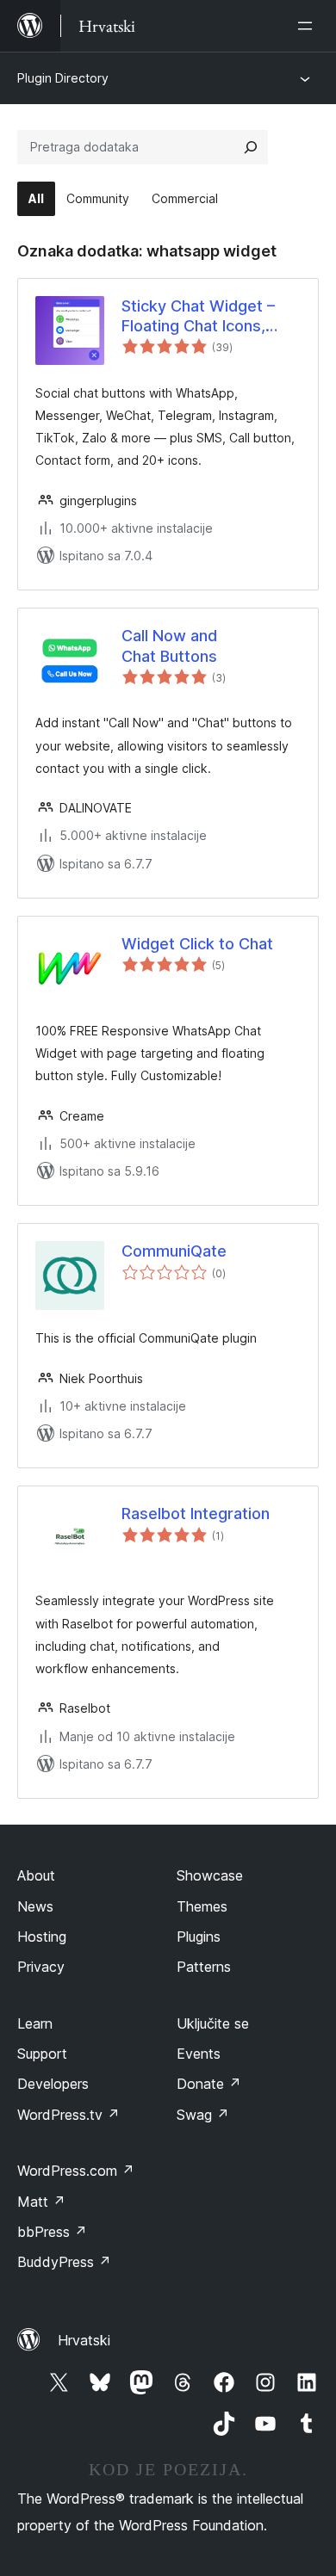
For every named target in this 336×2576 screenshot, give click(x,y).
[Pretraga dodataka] (251, 147)
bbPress (52, 2232)
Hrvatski (84, 2340)
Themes (202, 1906)
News (35, 1906)
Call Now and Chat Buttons (169, 646)
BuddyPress (64, 2262)
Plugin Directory (63, 78)
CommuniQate (174, 1251)
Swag (203, 2115)
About (36, 1875)
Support (42, 2054)
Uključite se (213, 2023)
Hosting (42, 1937)
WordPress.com (76, 2171)
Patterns (204, 1967)
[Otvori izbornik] (308, 26)
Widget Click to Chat (197, 944)
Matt (41, 2202)
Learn (35, 2023)
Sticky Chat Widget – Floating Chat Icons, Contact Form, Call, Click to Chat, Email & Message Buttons (211, 317)
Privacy (41, 1967)
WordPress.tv (68, 2115)
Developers (53, 2084)
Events (199, 2054)
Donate (209, 2084)
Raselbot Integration (196, 1513)
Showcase (210, 1875)
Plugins (199, 1937)
